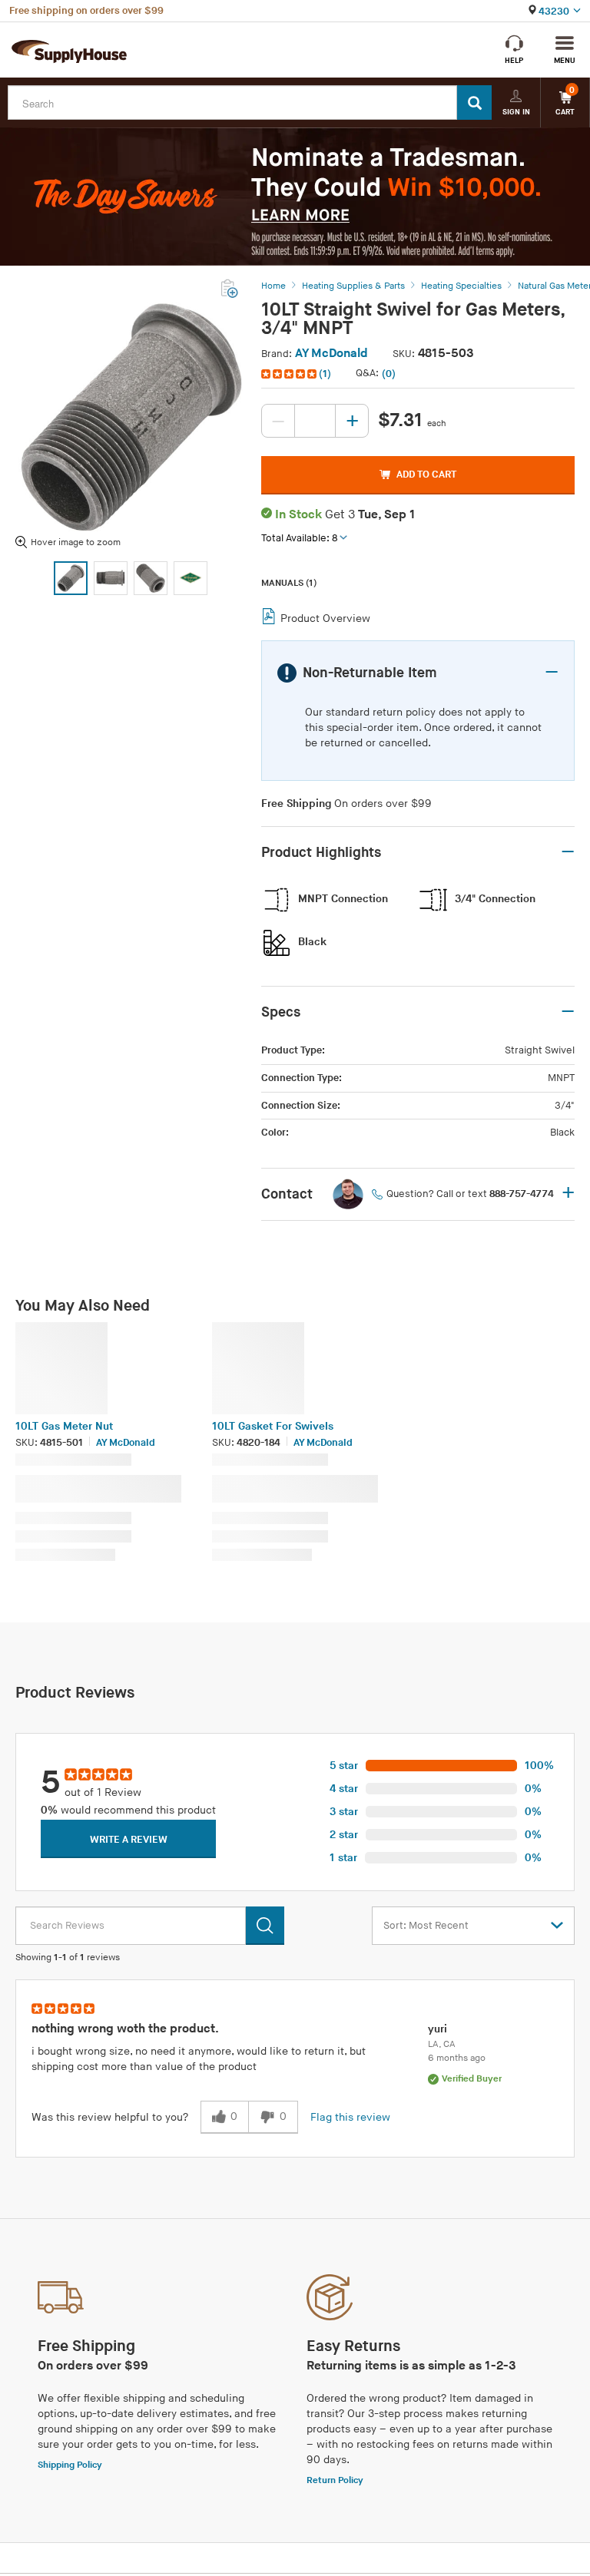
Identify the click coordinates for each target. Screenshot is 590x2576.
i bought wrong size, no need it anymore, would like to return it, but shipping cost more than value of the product (199, 2059)
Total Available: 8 (299, 538)
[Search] (474, 103)
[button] (298, 374)
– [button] (552, 673)
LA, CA (442, 2044)
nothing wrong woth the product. (125, 2029)
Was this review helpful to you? (110, 2117)
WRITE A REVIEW (129, 1840)
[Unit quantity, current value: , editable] (315, 421)
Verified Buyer (472, 2079)
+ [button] (568, 1194)
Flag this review (350, 2117)
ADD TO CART (426, 475)
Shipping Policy (70, 2465)
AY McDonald (331, 354)
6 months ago (457, 2058)
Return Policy (335, 2480)
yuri (438, 2029)
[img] (290, 374)
